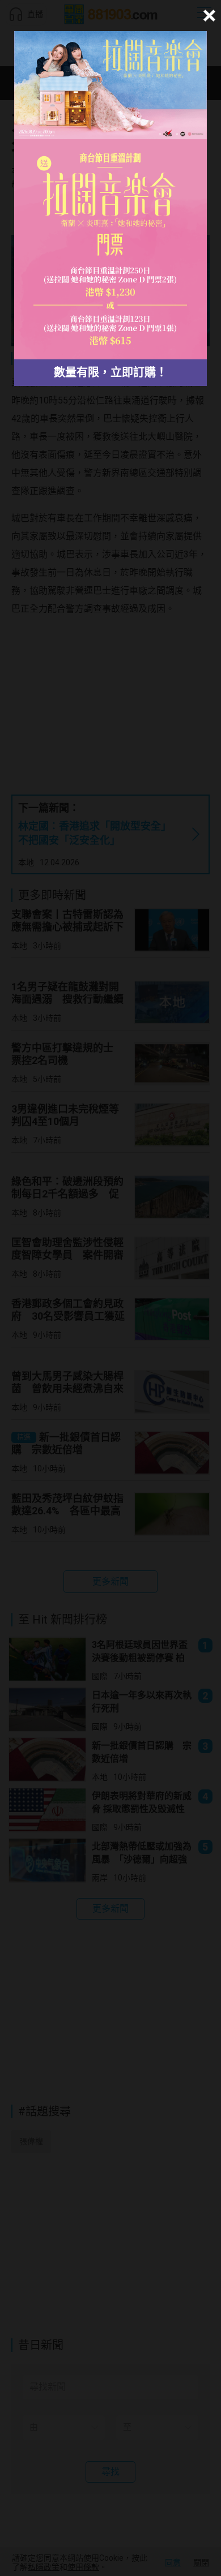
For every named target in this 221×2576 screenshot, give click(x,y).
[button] (208, 16)
